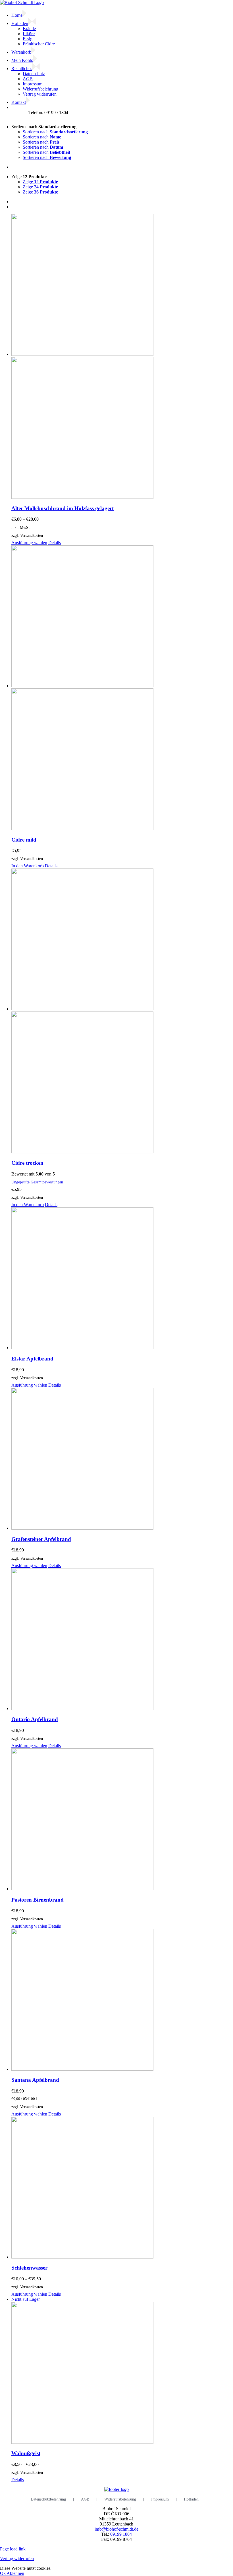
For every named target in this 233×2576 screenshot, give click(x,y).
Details (55, 543)
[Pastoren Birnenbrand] (122, 1820)
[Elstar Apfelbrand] (122, 1279)
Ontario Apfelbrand (35, 1719)
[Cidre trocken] (122, 1012)
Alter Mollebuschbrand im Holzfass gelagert (63, 508)
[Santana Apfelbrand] (122, 2000)
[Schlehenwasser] (122, 2188)
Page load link (13, 2549)
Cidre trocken (27, 1163)
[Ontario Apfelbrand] (122, 1640)
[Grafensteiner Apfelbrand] (122, 1459)
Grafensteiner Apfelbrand (41, 1539)
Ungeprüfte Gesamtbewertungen (37, 1182)
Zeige (40, 182)
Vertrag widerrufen (17, 2559)
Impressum (160, 2499)
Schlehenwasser (29, 2268)
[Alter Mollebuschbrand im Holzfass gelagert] (122, 357)
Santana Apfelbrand (35, 2080)
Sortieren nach (55, 132)
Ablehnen (15, 2573)
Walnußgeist (26, 2453)
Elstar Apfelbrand (32, 1359)
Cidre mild (24, 840)
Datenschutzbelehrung (48, 2499)
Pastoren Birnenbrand (38, 1900)
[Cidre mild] (122, 688)
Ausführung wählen (29, 543)
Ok (3, 2573)
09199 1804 (121, 2534)
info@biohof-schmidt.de (116, 2529)
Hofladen (191, 2499)
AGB (85, 2499)
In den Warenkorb (28, 866)
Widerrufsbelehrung (120, 2499)
